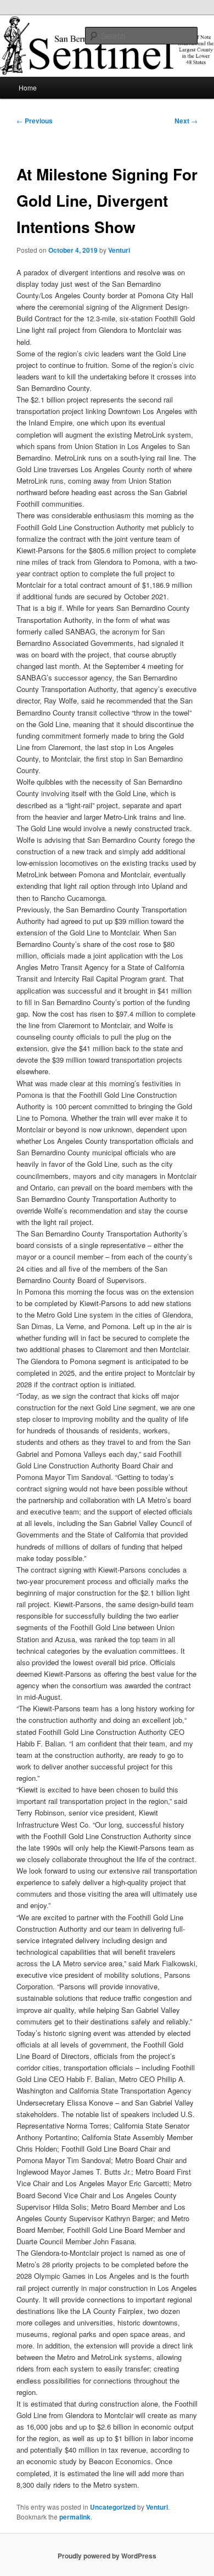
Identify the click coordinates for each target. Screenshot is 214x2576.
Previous (35, 121)
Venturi (119, 250)
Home (28, 87)
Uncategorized (113, 2507)
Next (186, 121)
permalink (75, 2517)
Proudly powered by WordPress (107, 2556)
